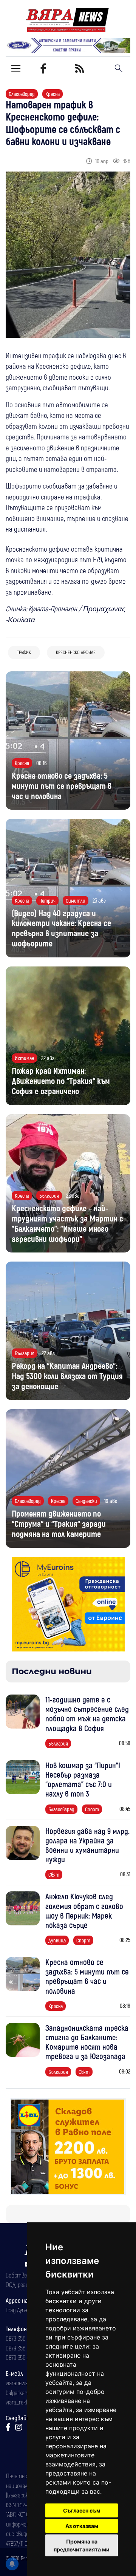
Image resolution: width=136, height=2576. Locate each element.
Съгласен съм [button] (82, 2510)
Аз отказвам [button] (82, 2526)
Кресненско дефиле (76, 652)
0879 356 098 (20, 2348)
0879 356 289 (20, 2357)
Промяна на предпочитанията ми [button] (82, 2545)
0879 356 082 (20, 2338)
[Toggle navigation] (16, 68)
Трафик (24, 652)
